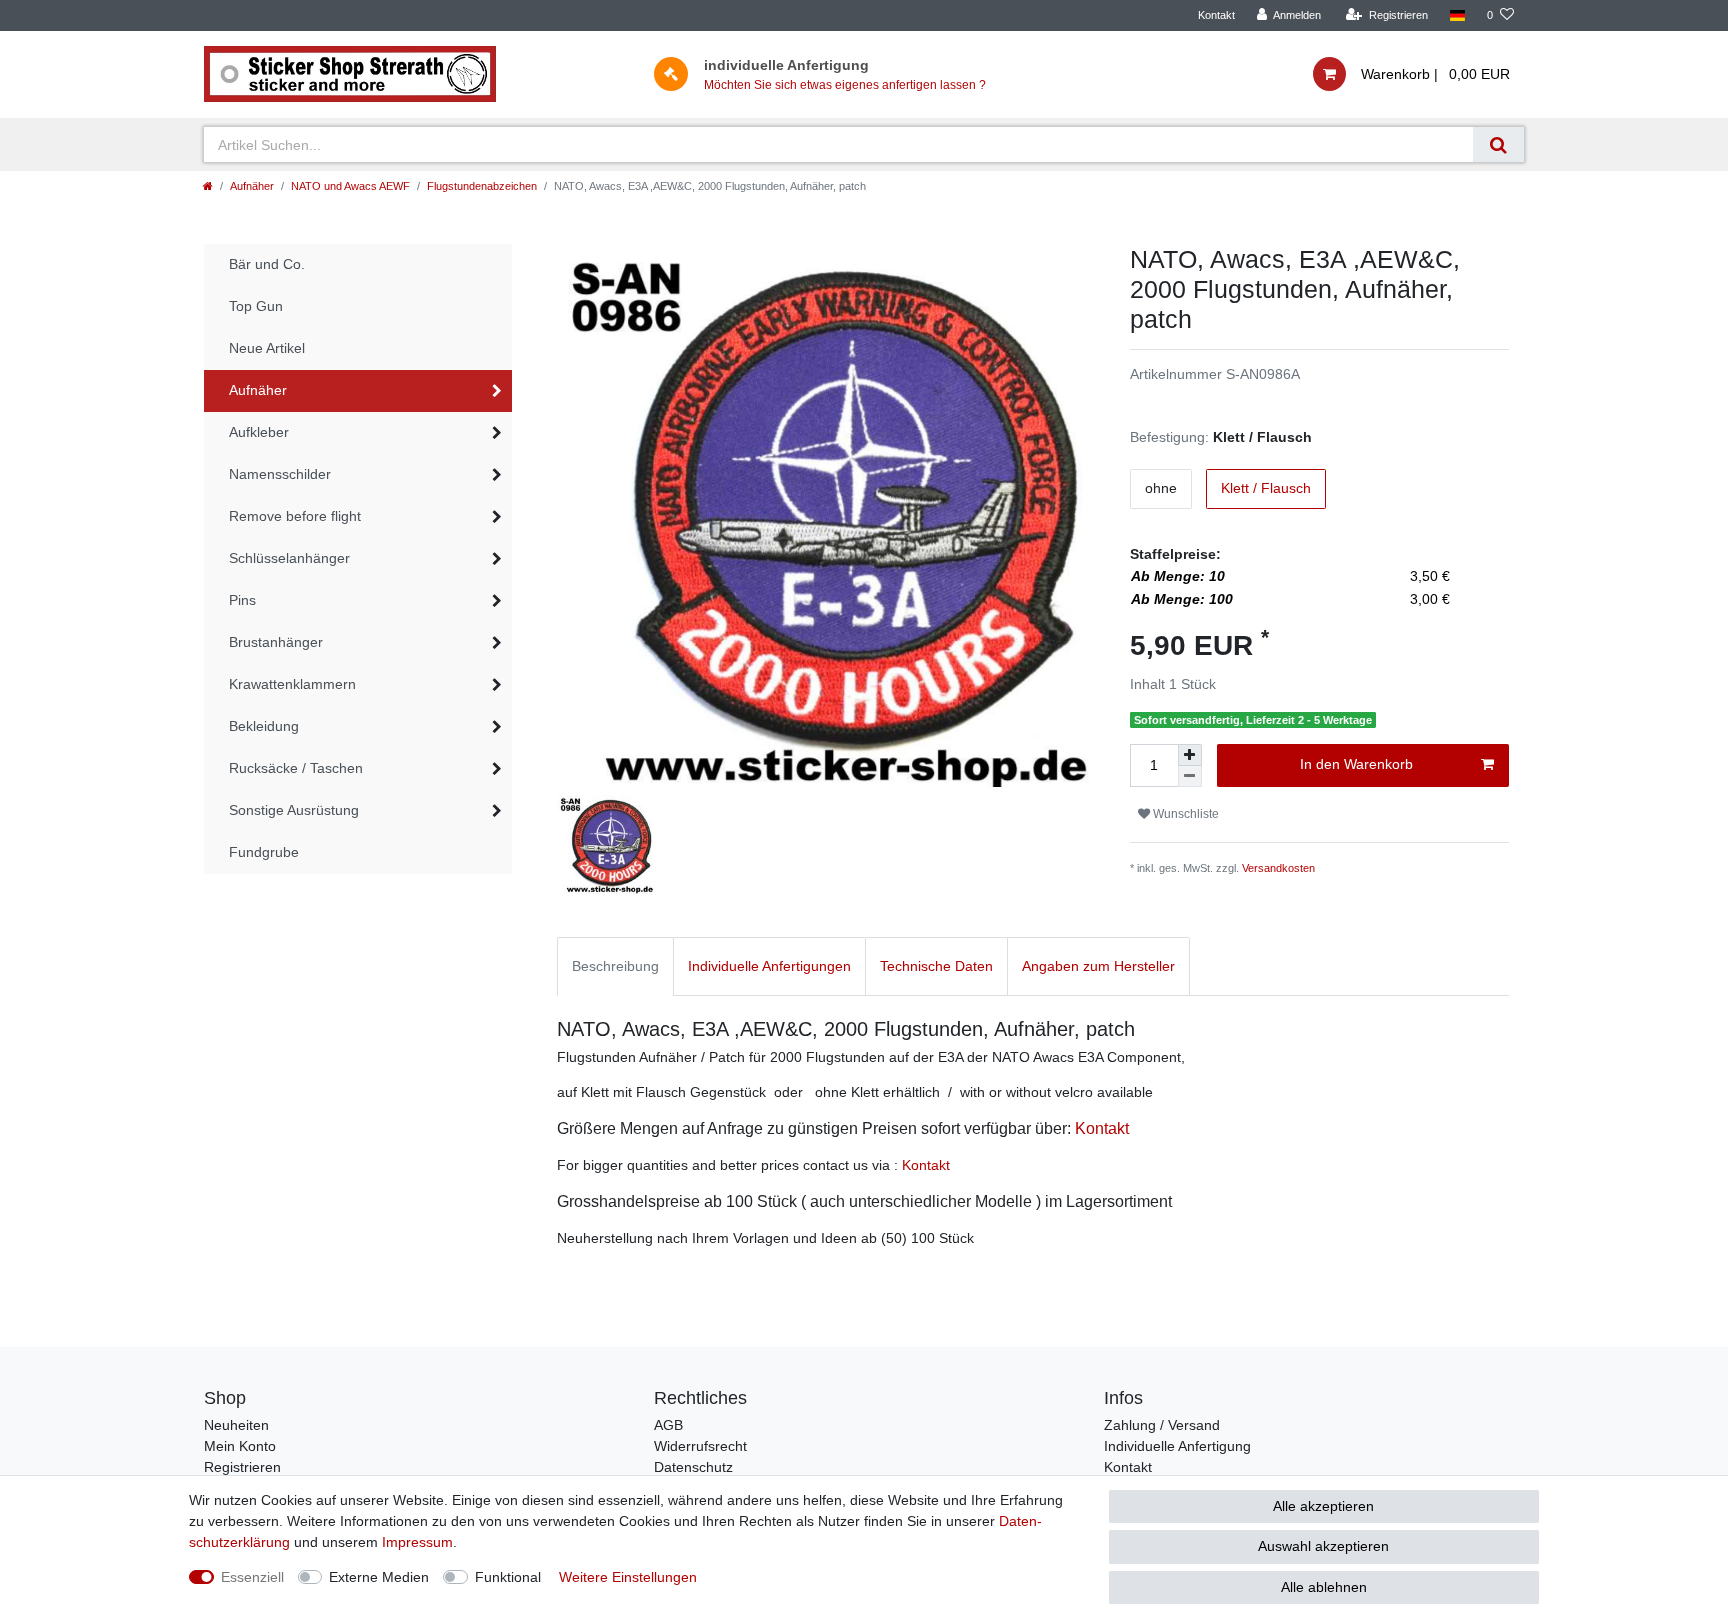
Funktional (508, 1577)
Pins (242, 600)
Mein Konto (240, 1446)
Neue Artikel (267, 348)
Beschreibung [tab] (615, 966)
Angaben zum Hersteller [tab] (1098, 966)
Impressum (417, 1542)
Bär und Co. (267, 264)
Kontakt (1216, 15)
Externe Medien (379, 1577)
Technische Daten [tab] (936, 966)
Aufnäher (252, 186)
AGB (668, 1425)
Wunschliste (1184, 814)
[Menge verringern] (1190, 776)
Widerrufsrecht (700, 1446)
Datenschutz (693, 1467)
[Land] (1457, 15)
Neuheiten (236, 1425)
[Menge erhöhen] (1190, 755)
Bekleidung (264, 726)
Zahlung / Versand (1162, 1425)
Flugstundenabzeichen (482, 186)
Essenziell (252, 1577)
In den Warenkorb (1356, 764)
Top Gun (256, 306)
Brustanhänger (276, 642)
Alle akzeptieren (1323, 1506)
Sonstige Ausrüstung (294, 810)
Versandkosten (1278, 868)
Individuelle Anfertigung (1177, 1446)
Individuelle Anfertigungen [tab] (769, 966)
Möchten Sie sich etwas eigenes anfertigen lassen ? (845, 85)
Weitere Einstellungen (628, 1577)
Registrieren (242, 1467)
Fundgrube (264, 852)
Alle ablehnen (1324, 1587)
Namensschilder (280, 474)
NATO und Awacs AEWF (350, 186)
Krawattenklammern (292, 684)
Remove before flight (295, 516)
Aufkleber (259, 432)
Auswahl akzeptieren (1323, 1546)
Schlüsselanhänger (289, 558)
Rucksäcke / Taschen (296, 768)
